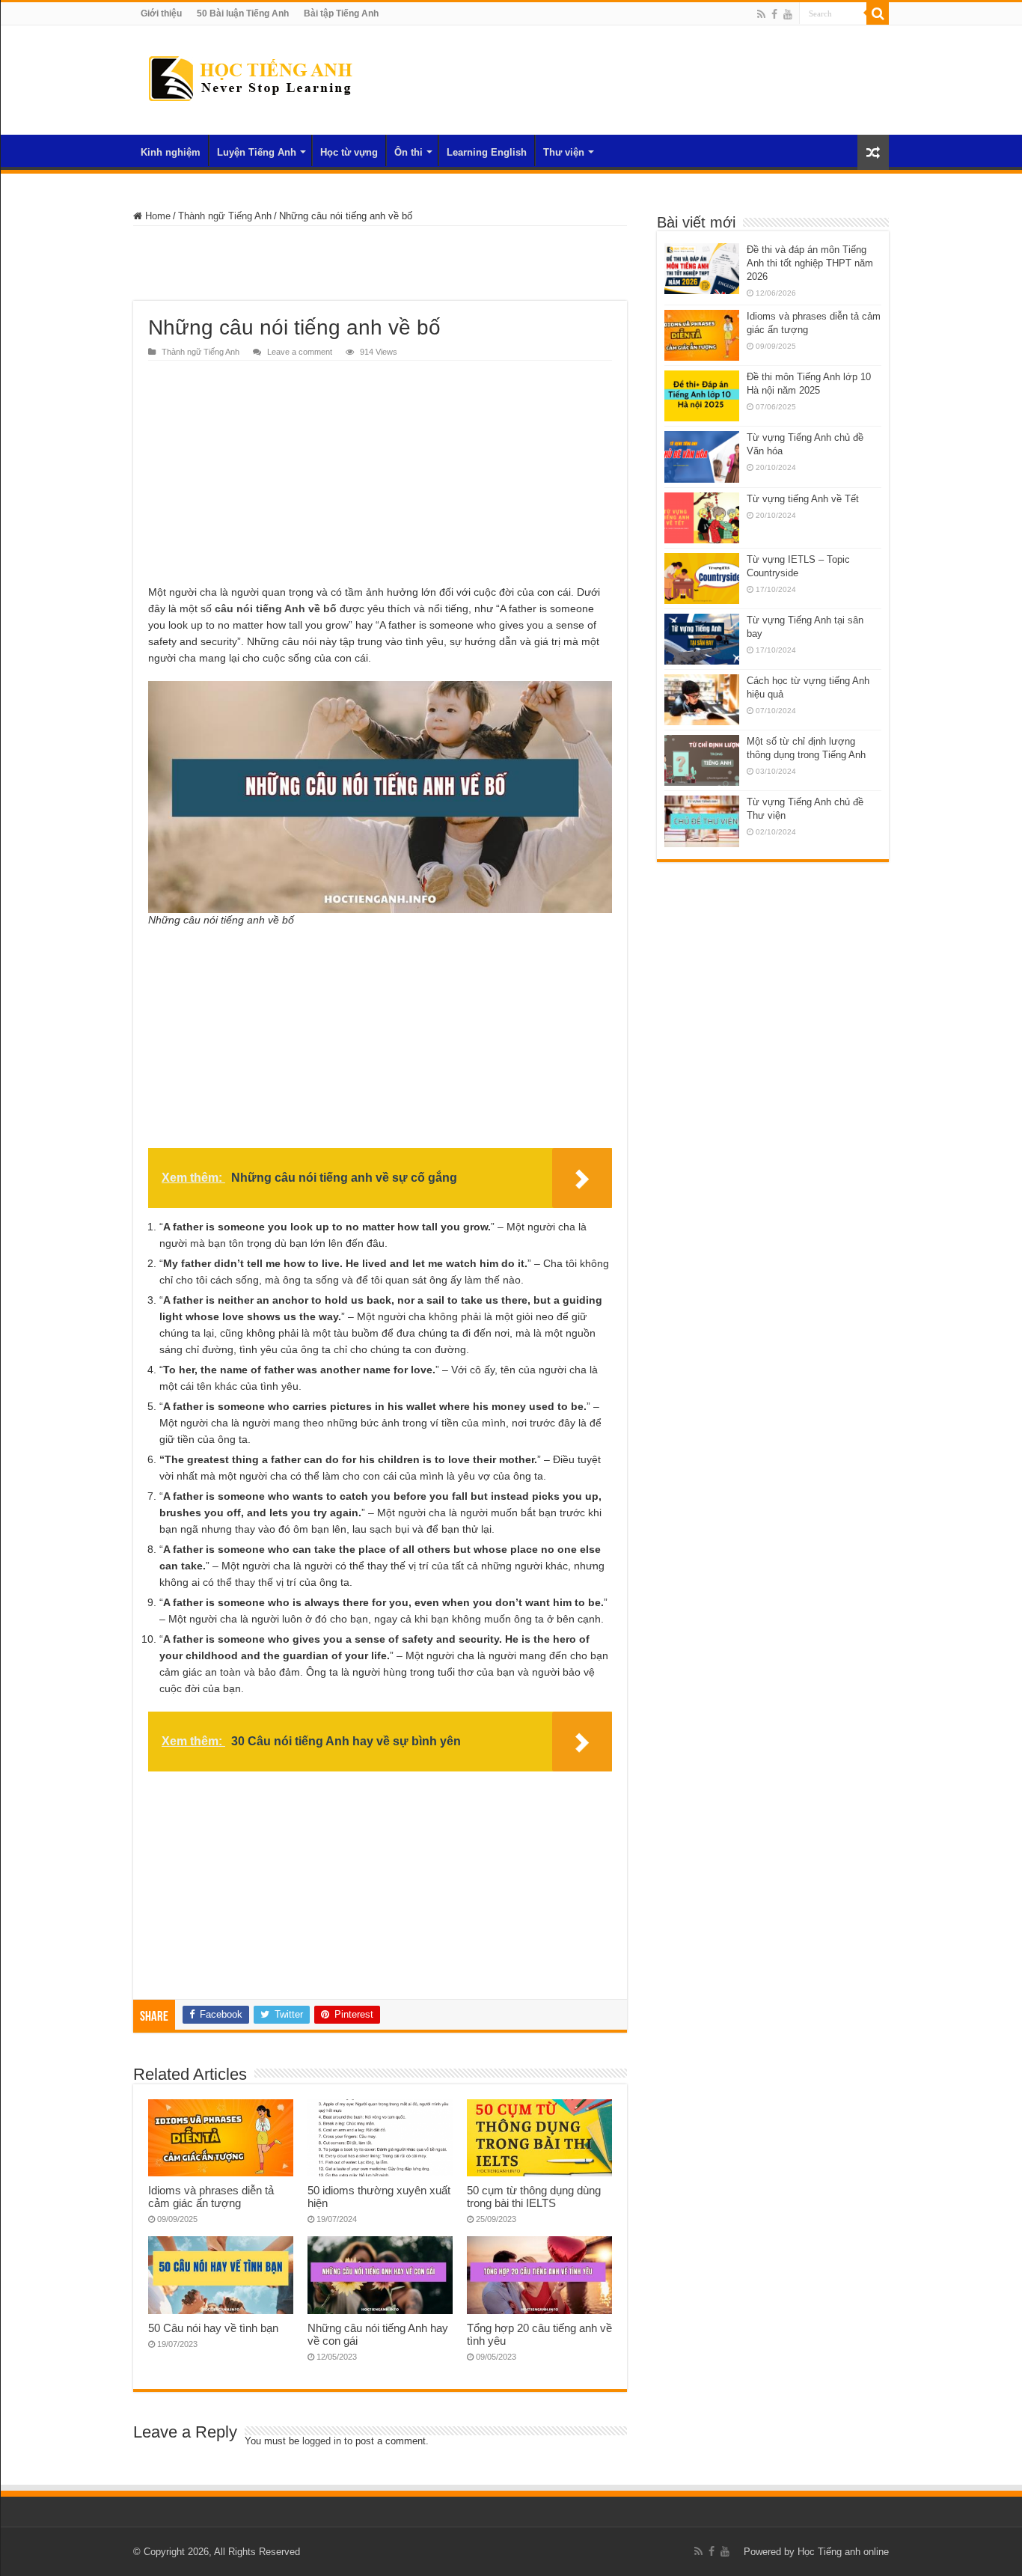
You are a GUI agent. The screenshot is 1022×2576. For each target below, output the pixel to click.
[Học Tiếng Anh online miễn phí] (250, 77)
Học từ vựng (349, 152)
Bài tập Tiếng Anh (341, 13)
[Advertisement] (380, 263)
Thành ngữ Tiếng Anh (225, 216)
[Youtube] (788, 14)
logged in (322, 2441)
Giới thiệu (161, 13)
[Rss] (761, 14)
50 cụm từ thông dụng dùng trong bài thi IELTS (534, 2197)
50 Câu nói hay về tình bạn (213, 2328)
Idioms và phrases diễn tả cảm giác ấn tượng (211, 2197)
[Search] (878, 13)
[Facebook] (774, 14)
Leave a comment (300, 352)
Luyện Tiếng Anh (257, 152)
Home (156, 216)
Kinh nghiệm (171, 152)
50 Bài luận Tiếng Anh (243, 13)
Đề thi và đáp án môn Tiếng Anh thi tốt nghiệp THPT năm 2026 (810, 263)
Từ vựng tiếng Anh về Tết (803, 499)
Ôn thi (409, 152)
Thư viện (564, 152)
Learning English (487, 152)
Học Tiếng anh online (843, 2552)
